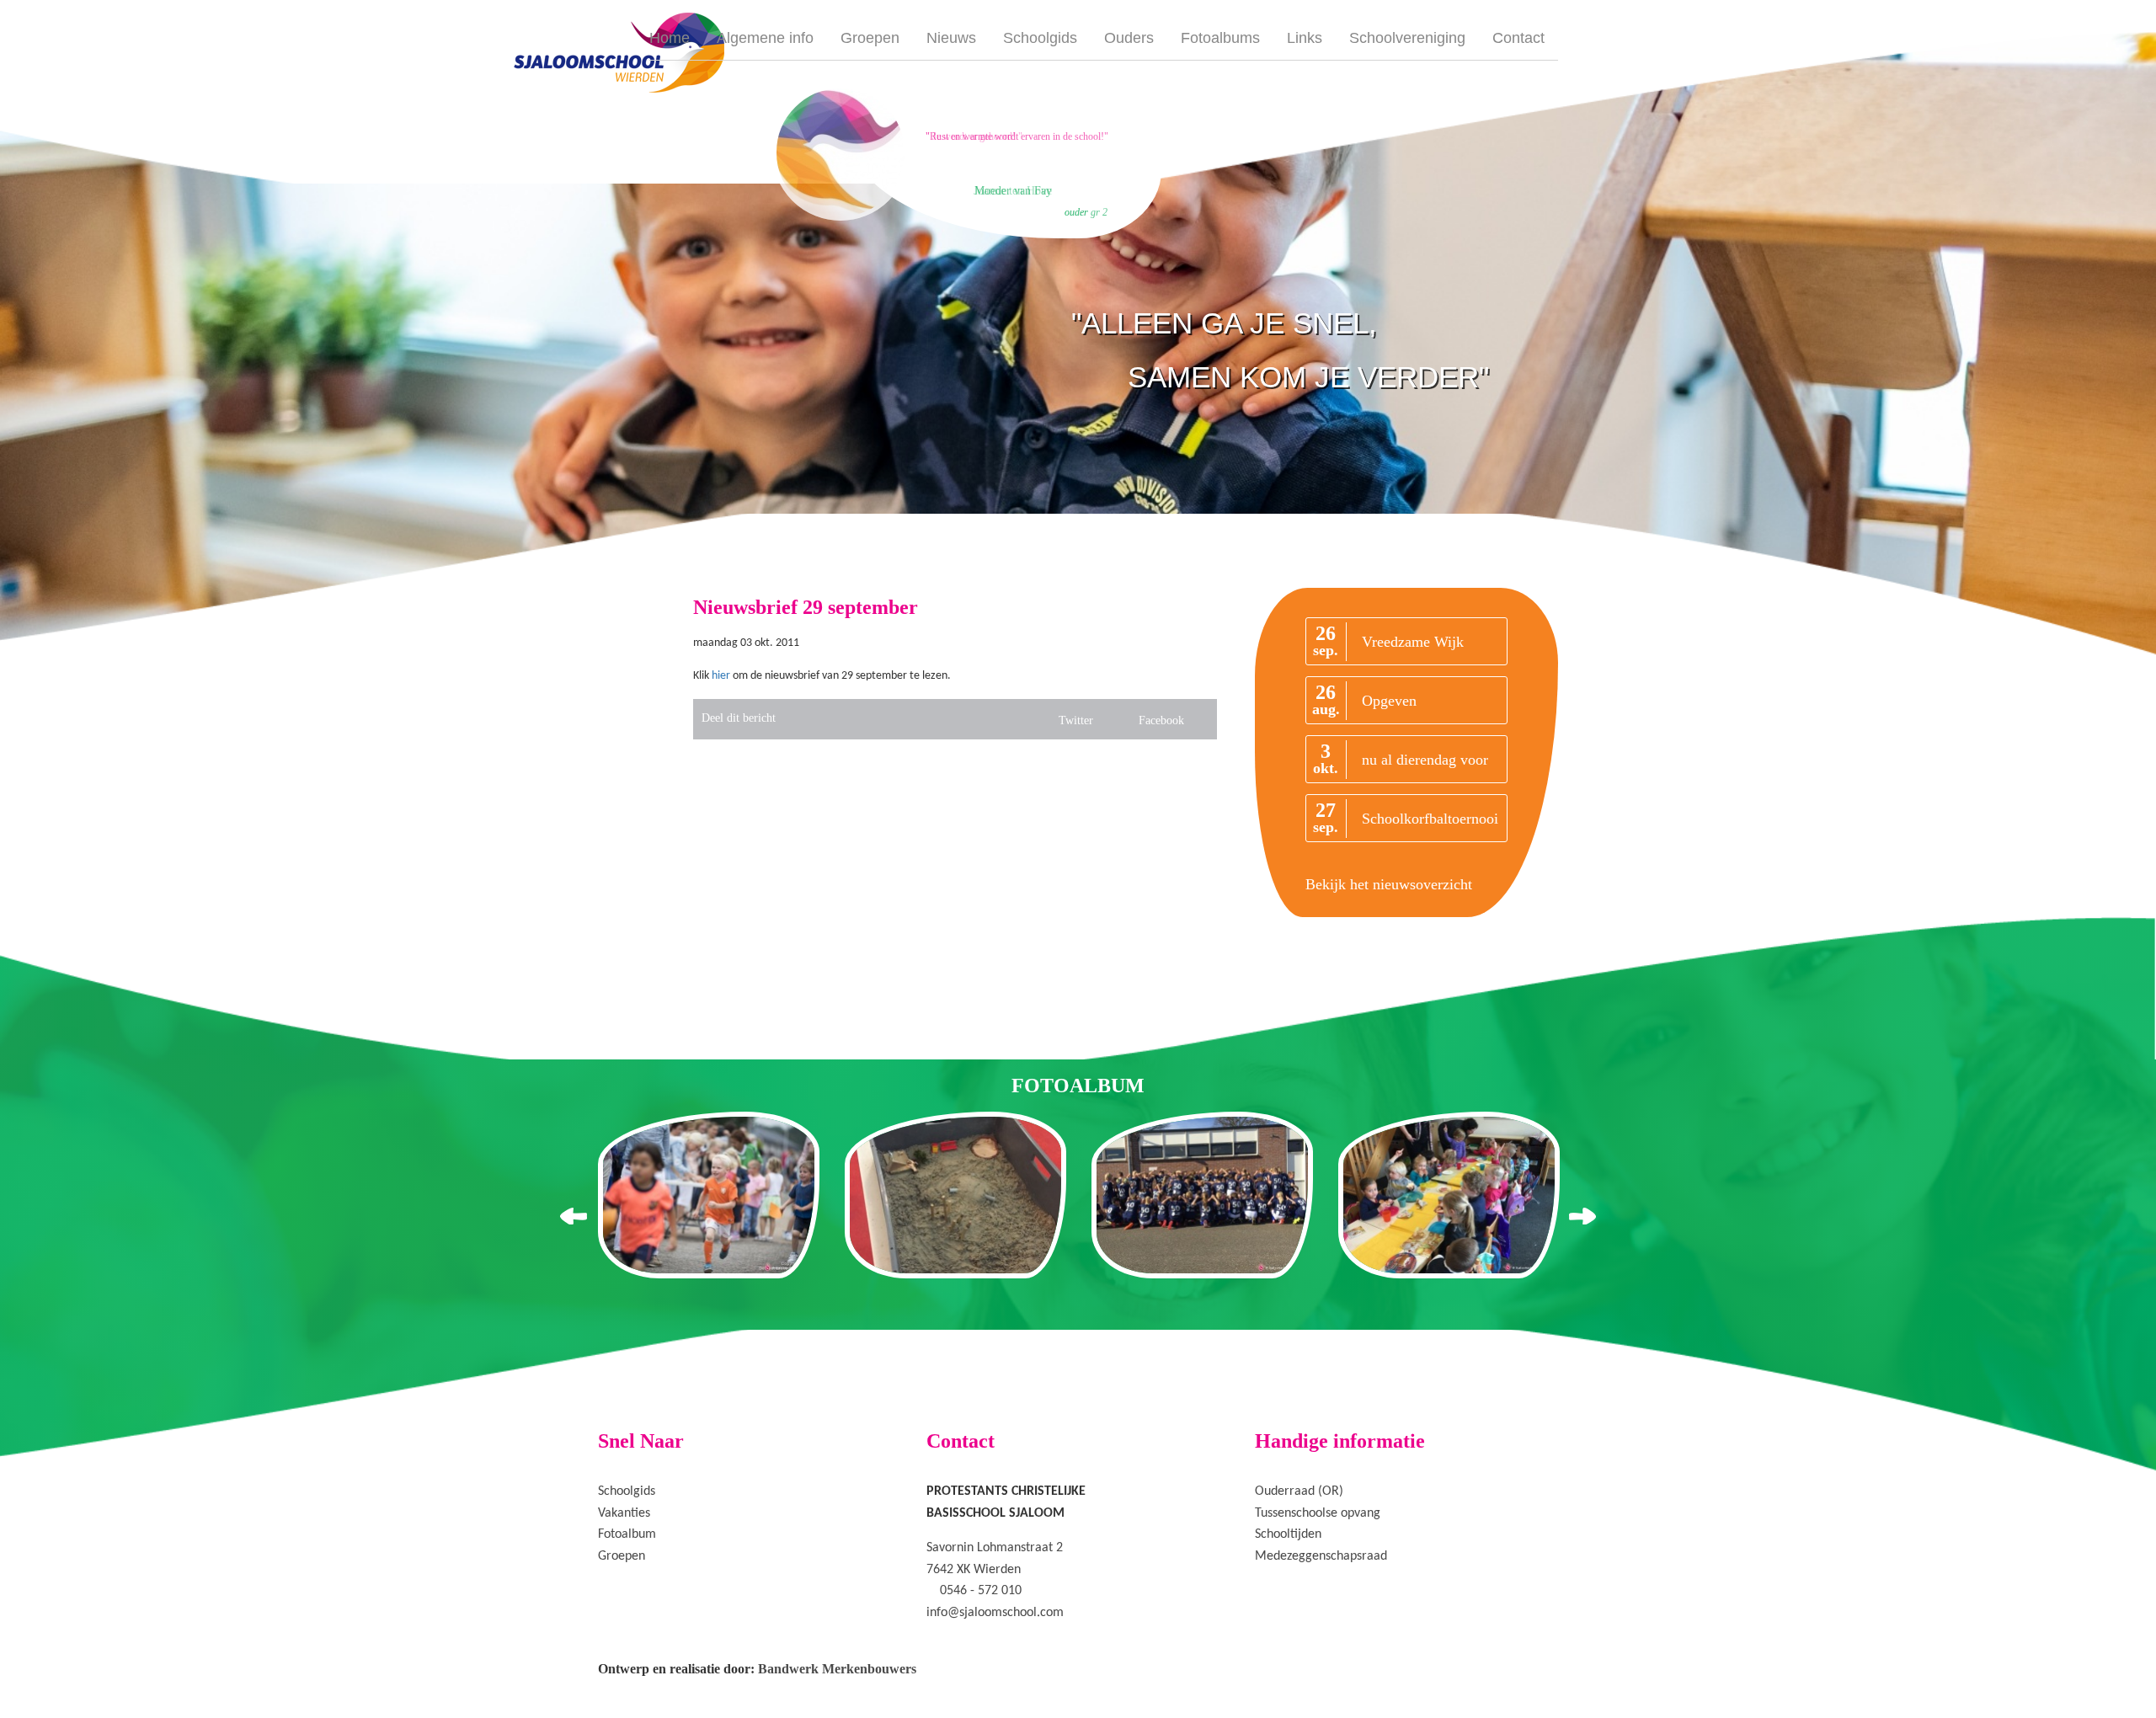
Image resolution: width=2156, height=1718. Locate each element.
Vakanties (624, 1513)
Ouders (1129, 38)
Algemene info (765, 38)
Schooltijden (1288, 1534)
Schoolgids (1040, 38)
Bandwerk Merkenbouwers (837, 1669)
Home (670, 38)
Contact (1518, 38)
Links (1305, 38)
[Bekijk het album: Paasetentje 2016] (1449, 1195)
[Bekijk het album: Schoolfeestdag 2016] (709, 1195)
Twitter (1076, 720)
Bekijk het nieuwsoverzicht (1389, 884)
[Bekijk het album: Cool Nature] (955, 1195)
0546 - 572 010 (981, 1591)
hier (721, 676)
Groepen (870, 38)
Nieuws (951, 38)
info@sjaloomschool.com (995, 1613)
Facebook (1161, 720)
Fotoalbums (1220, 38)
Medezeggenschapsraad (1321, 1556)
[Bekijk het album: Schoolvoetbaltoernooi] (1202, 1195)
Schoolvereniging (1407, 38)
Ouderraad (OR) (1299, 1491)
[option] (967, 152)
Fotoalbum (627, 1534)
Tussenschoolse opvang (1318, 1513)
